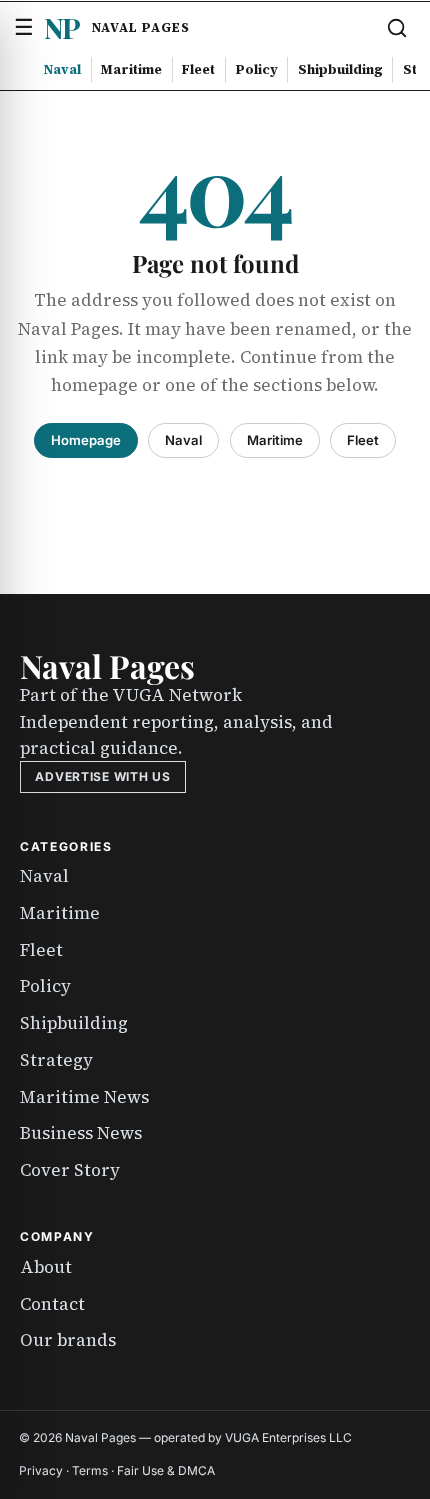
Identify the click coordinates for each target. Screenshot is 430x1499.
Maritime (131, 69)
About (46, 1267)
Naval (62, 69)
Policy (257, 69)
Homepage (86, 440)
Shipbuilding (340, 69)
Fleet (198, 69)
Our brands (68, 1340)
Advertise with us (102, 776)
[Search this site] (397, 28)
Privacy (41, 1470)
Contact (52, 1304)
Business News (81, 1133)
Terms (90, 1470)
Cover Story (70, 1170)
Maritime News (84, 1097)
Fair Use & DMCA (166, 1470)
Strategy (56, 1060)
